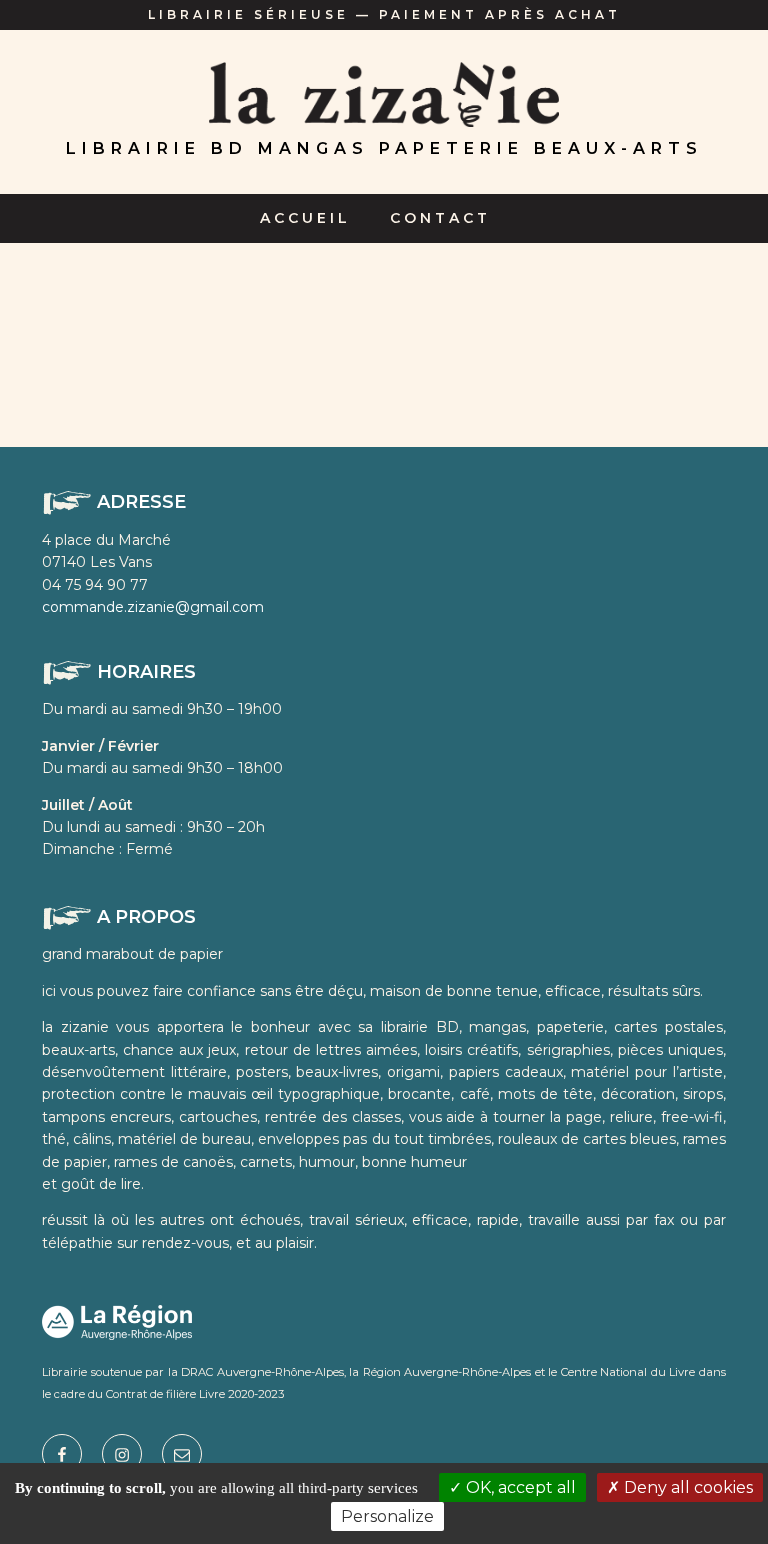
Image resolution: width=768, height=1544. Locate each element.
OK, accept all (519, 1487)
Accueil (305, 218)
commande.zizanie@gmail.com (153, 607)
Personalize (387, 1516)
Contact (440, 218)
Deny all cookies (686, 1487)
